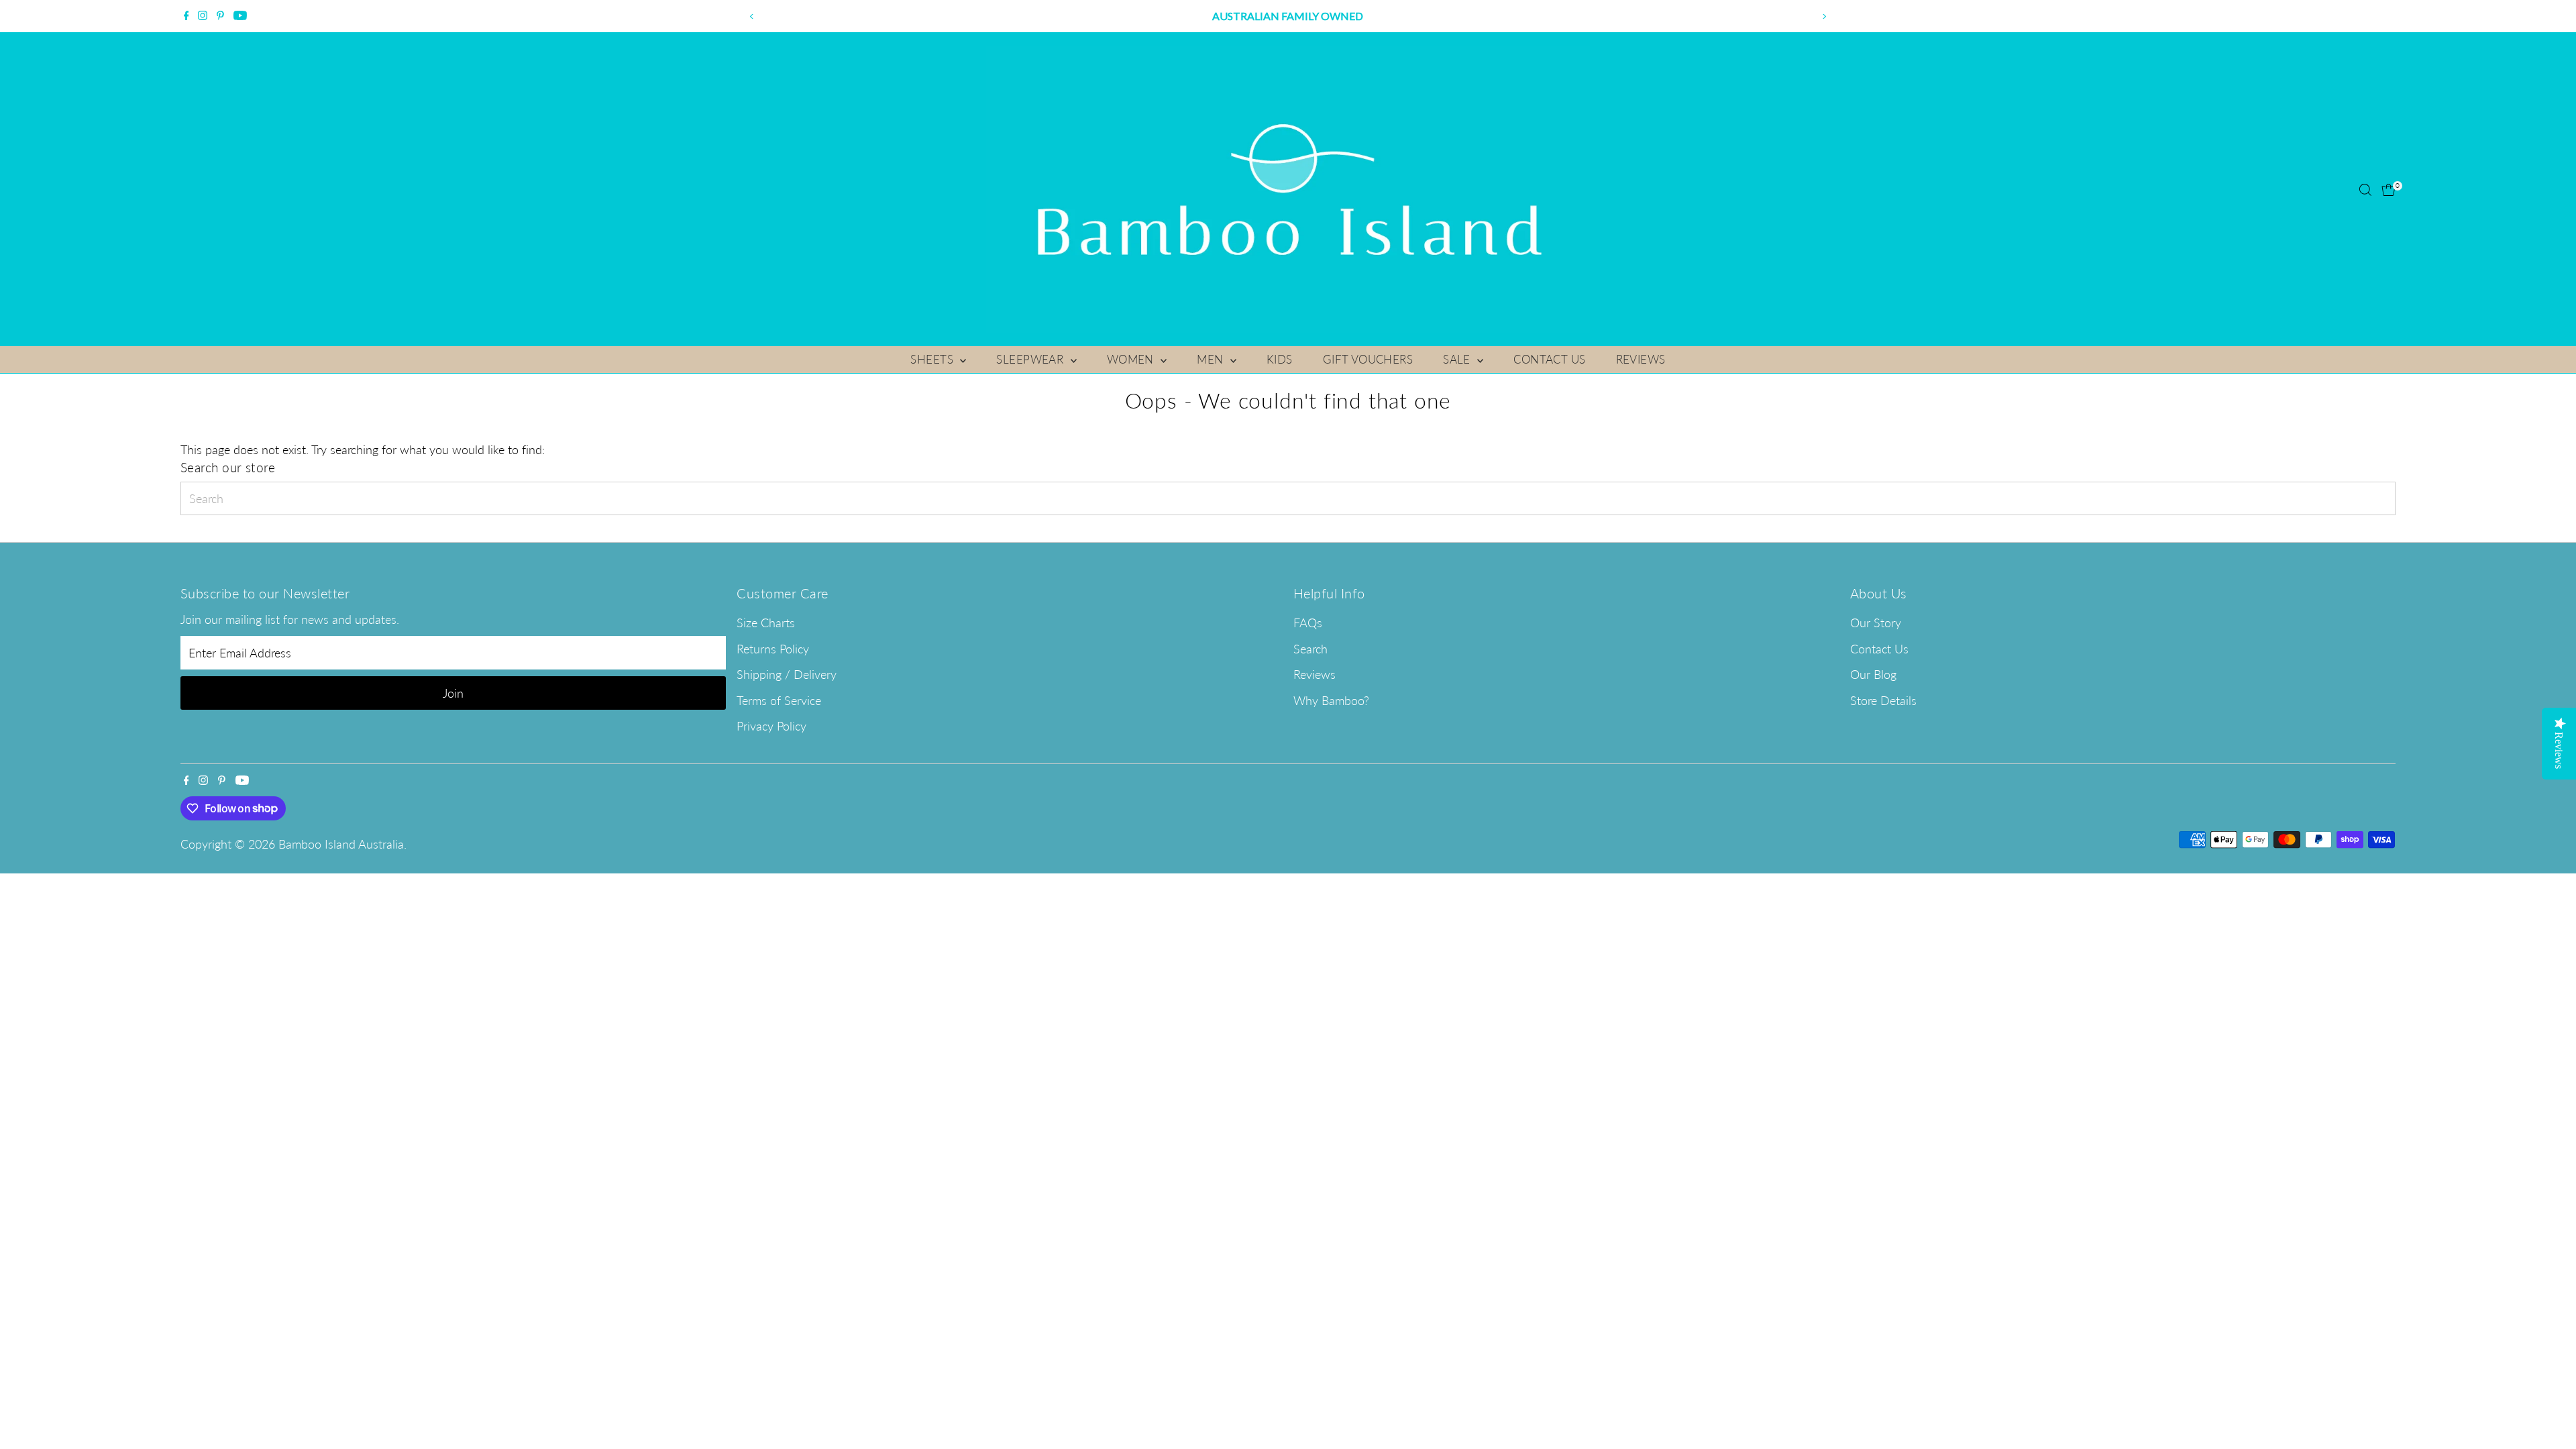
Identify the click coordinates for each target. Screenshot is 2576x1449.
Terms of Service (779, 700)
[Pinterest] (220, 16)
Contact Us (1549, 359)
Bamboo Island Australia (341, 844)
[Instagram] (203, 16)
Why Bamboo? (1331, 700)
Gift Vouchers (1368, 359)
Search (1310, 649)
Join (453, 693)
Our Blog (1873, 674)
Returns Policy (773, 649)
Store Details (1883, 700)
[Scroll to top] (2549, 1412)
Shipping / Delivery (787, 674)
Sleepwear (1031, 359)
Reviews (1641, 359)
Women (1132, 359)
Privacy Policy (771, 726)
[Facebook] (186, 16)
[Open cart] (2389, 190)
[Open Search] (2365, 190)
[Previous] (752, 16)
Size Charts (766, 623)
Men (1212, 359)
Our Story (1876, 623)
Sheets (933, 359)
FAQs (1308, 623)
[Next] (1824, 16)
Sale (1458, 359)
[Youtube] (240, 16)
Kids (1280, 359)
